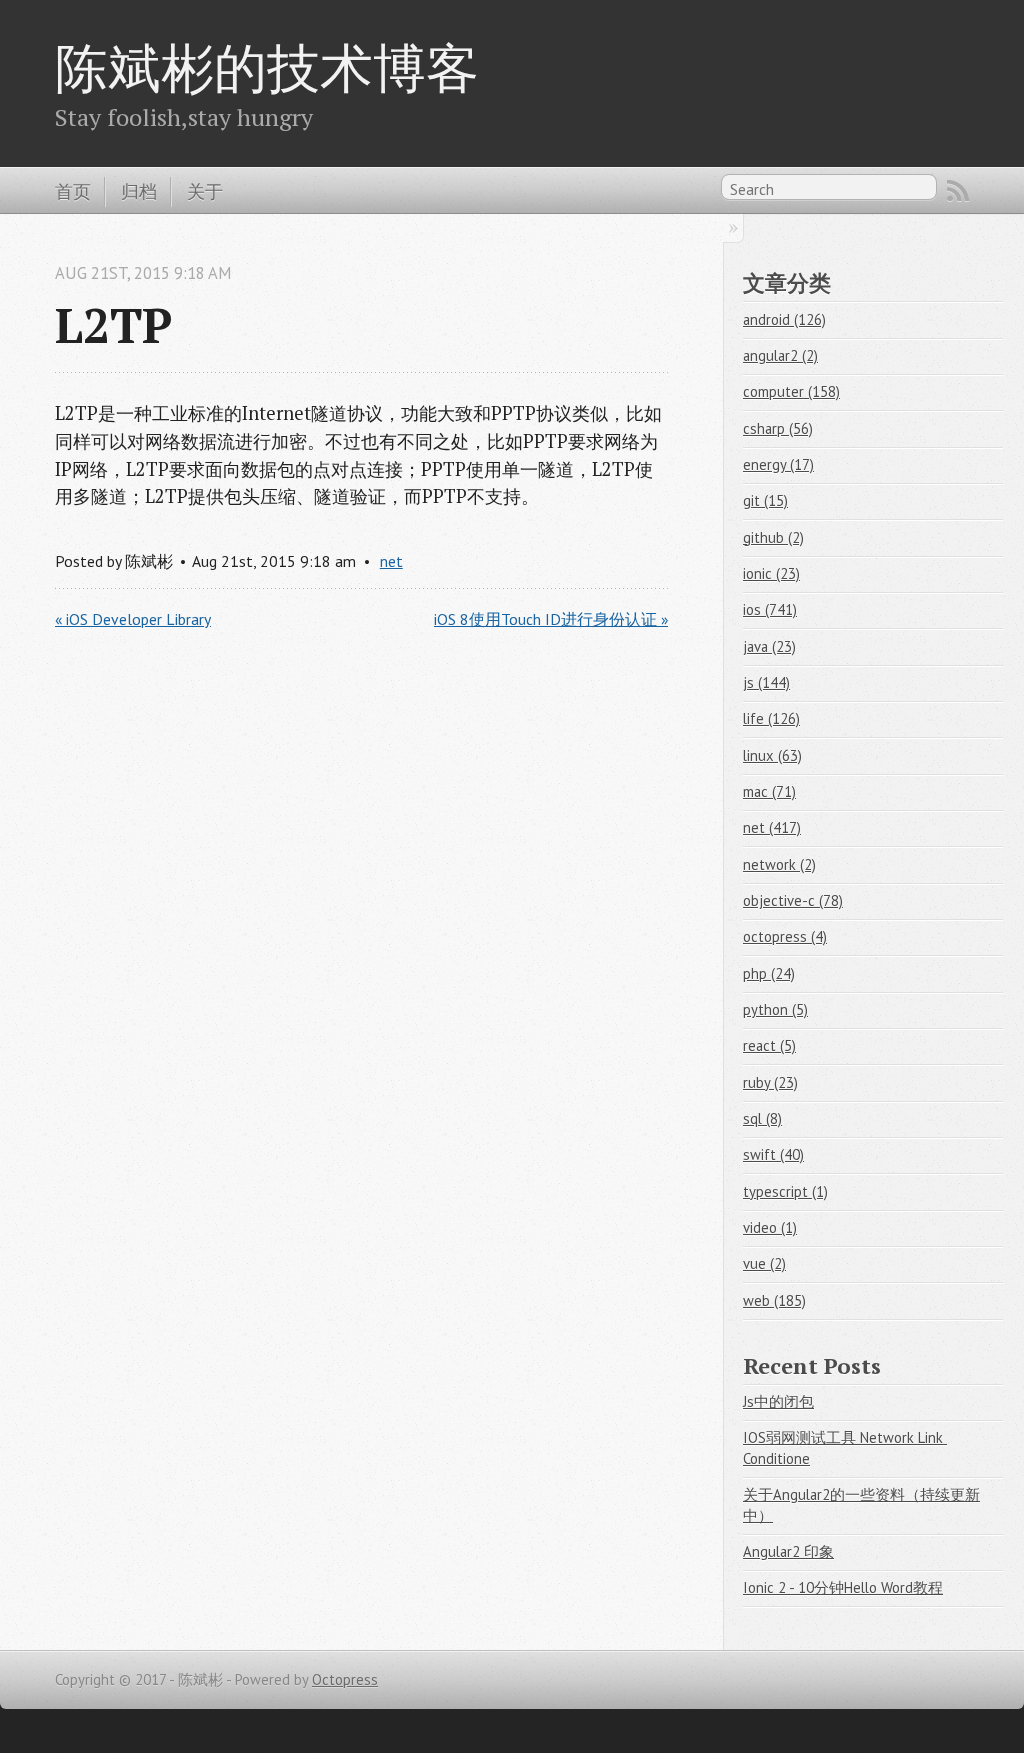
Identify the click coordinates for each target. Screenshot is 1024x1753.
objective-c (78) (793, 900)
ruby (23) (770, 1082)
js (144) (766, 682)
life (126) (771, 718)
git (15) (765, 500)
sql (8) (762, 1118)
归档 (139, 191)
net (391, 561)
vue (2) (764, 1263)
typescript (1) (785, 1191)
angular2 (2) (780, 355)
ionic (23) (771, 573)
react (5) (769, 1045)
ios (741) (770, 609)
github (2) (773, 537)
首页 (73, 191)
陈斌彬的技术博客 (267, 67)
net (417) (772, 827)
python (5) (775, 1009)
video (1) (770, 1227)
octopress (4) (785, 936)
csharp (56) (778, 428)
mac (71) (769, 791)
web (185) (774, 1300)
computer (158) (791, 391)
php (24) (769, 973)
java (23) (769, 646)
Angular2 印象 (788, 1551)
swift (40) (773, 1154)
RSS (958, 191)
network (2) (779, 864)
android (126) (784, 319)
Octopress (345, 1679)
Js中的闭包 (778, 1401)
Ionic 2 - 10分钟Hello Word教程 (843, 1587)
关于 (205, 191)
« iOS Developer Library (133, 619)
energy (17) (778, 464)
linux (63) (772, 755)
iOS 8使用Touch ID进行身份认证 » (551, 619)
